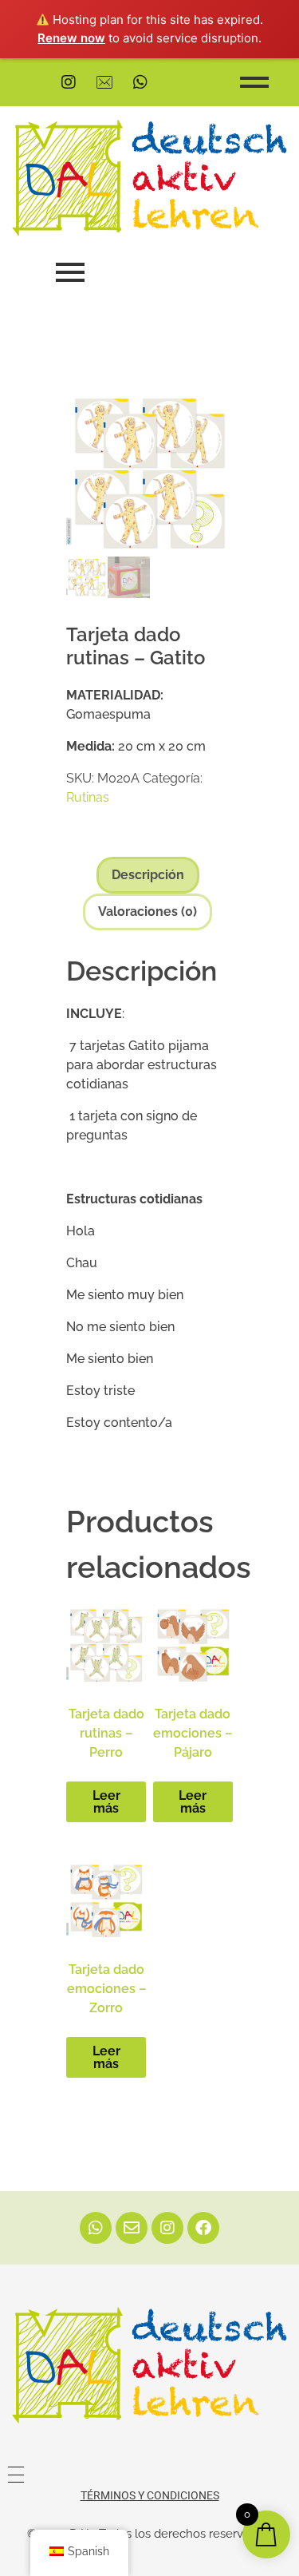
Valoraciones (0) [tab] (148, 912)
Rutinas (88, 797)
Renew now (71, 38)
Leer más (106, 1802)
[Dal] (149, 2365)
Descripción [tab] (148, 875)
